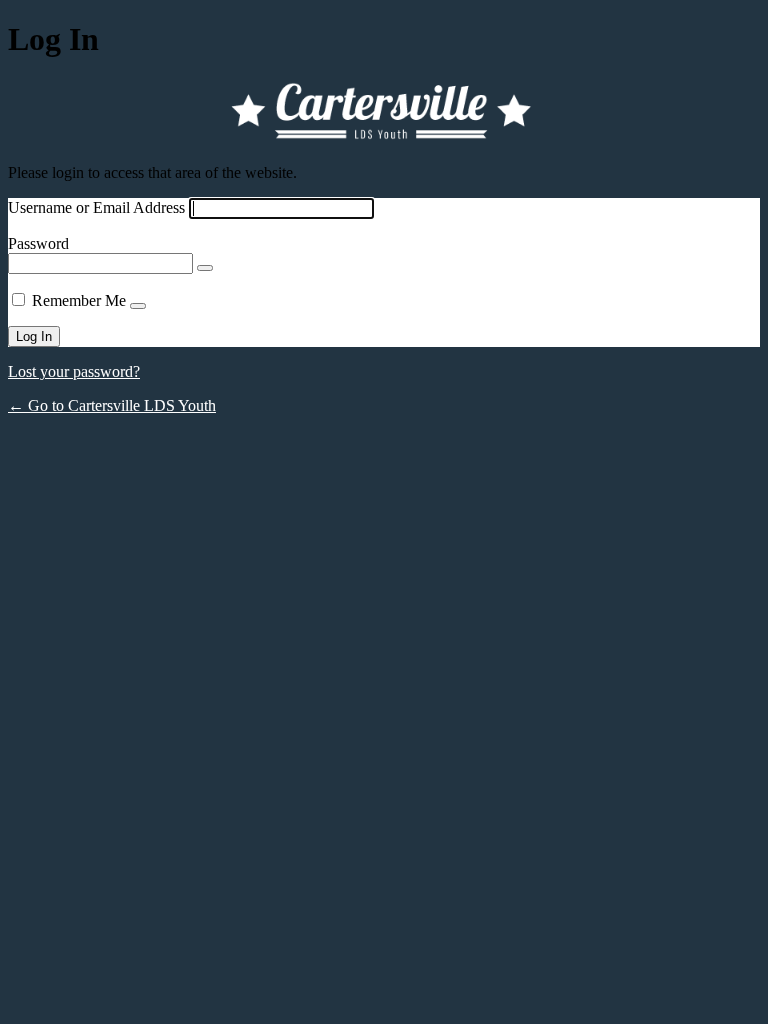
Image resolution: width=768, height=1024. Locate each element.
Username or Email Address (96, 207)
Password (38, 243)
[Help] (138, 306)
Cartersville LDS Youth (384, 111)
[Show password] (205, 268)
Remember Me (79, 300)
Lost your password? (74, 371)
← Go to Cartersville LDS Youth (112, 405)
